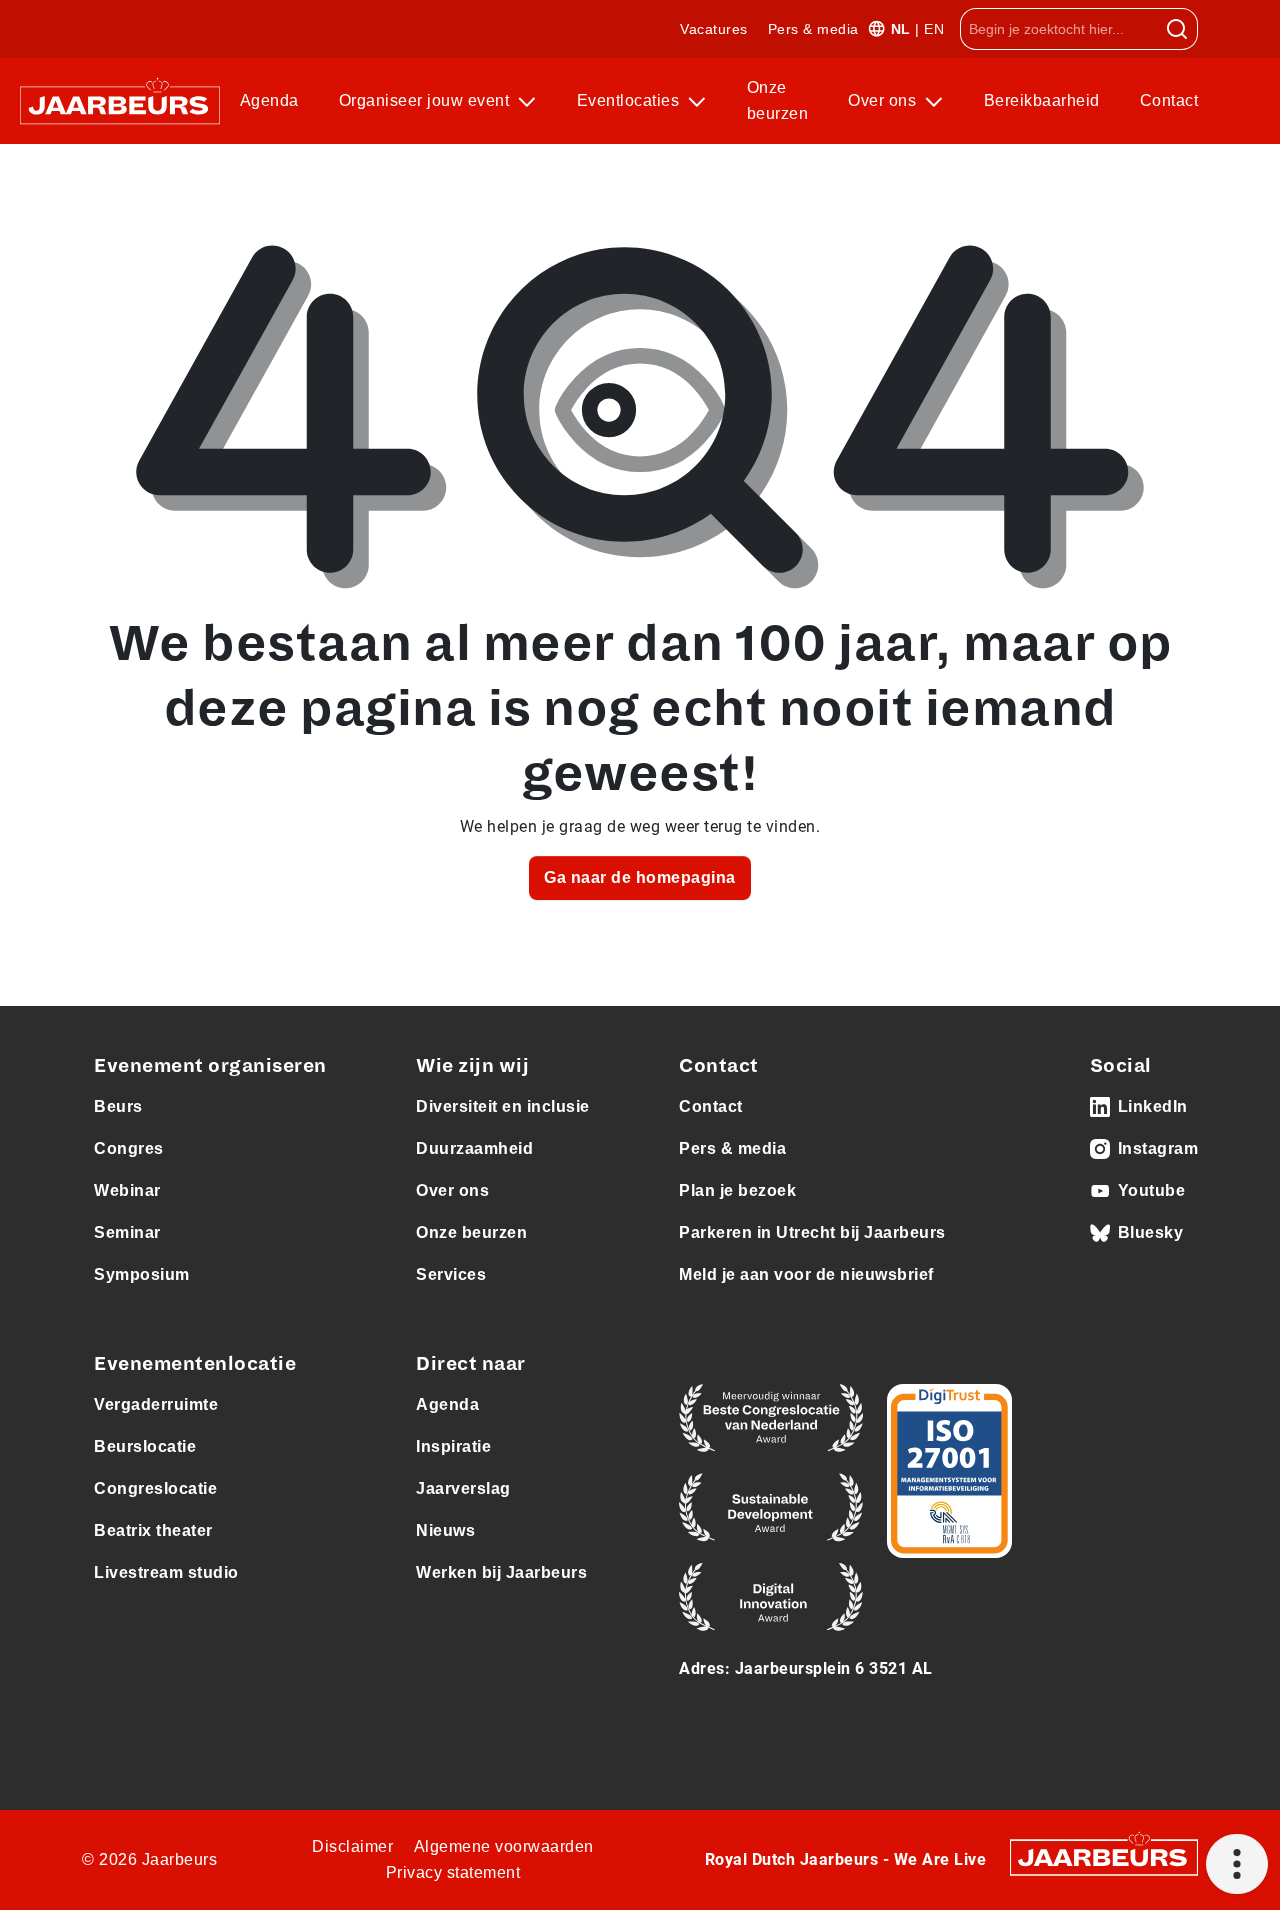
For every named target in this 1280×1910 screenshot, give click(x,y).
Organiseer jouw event (426, 100)
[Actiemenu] (1237, 1864)
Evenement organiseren (210, 1066)
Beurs (118, 1106)
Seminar (127, 1232)
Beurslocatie (145, 1446)
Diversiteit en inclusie (503, 1106)
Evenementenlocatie (195, 1364)
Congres (129, 1148)
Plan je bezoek (737, 1190)
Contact (1169, 100)
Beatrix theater (153, 1530)
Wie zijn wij (472, 1066)
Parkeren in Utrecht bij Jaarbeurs (812, 1232)
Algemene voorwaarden (504, 1846)
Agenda (269, 100)
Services (451, 1274)
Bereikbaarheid (1042, 100)
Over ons (884, 100)
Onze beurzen (778, 100)
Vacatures (714, 29)
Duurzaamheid (474, 1148)
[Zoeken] (1177, 29)
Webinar (127, 1190)
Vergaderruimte (156, 1404)
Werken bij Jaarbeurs (501, 1572)
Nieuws (445, 1530)
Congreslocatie (155, 1488)
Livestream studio (166, 1572)
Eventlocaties (630, 100)
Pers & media (813, 29)
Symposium (142, 1274)
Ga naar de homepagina (640, 877)
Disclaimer (352, 1846)
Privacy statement (453, 1872)
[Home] (120, 101)
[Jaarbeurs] (1104, 1855)
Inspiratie (453, 1446)
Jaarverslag (463, 1488)
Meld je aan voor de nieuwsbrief (806, 1274)
